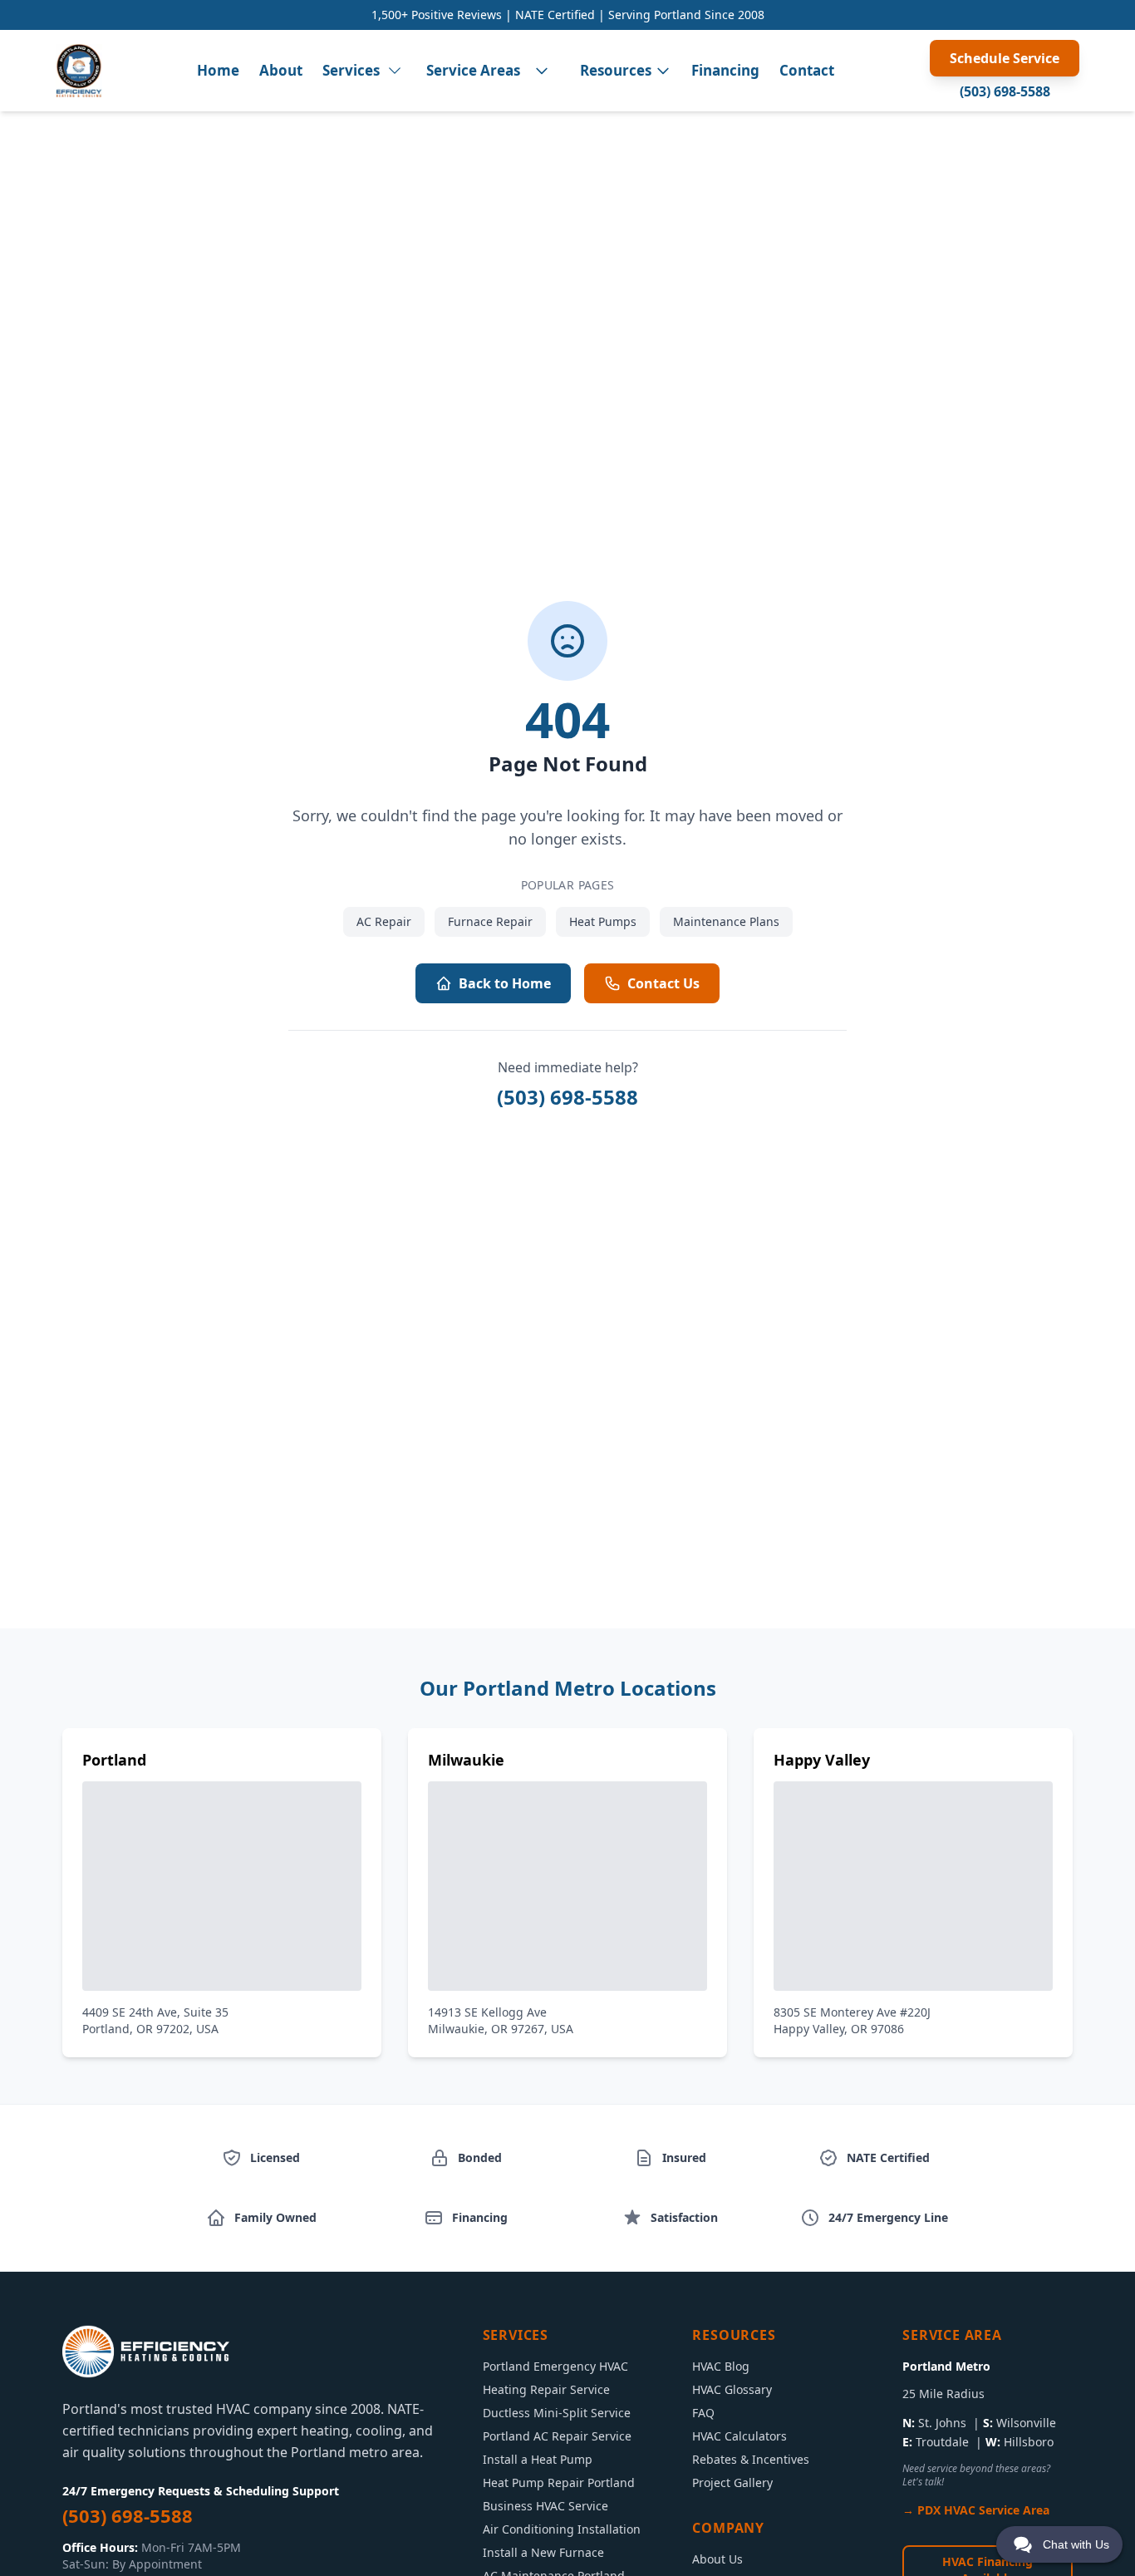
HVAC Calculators (739, 2436)
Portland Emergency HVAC (555, 2366)
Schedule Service (1005, 58)
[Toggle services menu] (395, 71)
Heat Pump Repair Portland (559, 2482)
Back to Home (505, 983)
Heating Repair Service (546, 2389)
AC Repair (384, 921)
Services (351, 70)
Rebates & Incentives (751, 2459)
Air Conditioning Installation (562, 2529)
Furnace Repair (490, 921)
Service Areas (473, 70)
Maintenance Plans (726, 921)
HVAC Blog (721, 2366)
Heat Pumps (603, 921)
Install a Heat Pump (538, 2459)
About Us (717, 2559)
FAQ (703, 2413)
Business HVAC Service (545, 2506)
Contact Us (663, 983)
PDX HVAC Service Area (983, 2510)
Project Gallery (732, 2482)
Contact (807, 70)
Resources (616, 70)
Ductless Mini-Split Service (557, 2413)
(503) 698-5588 (1005, 91)
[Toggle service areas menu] (542, 71)
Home (218, 70)
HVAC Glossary (732, 2389)
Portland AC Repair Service (557, 2436)
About (281, 70)
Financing (725, 70)
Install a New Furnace (543, 2552)
